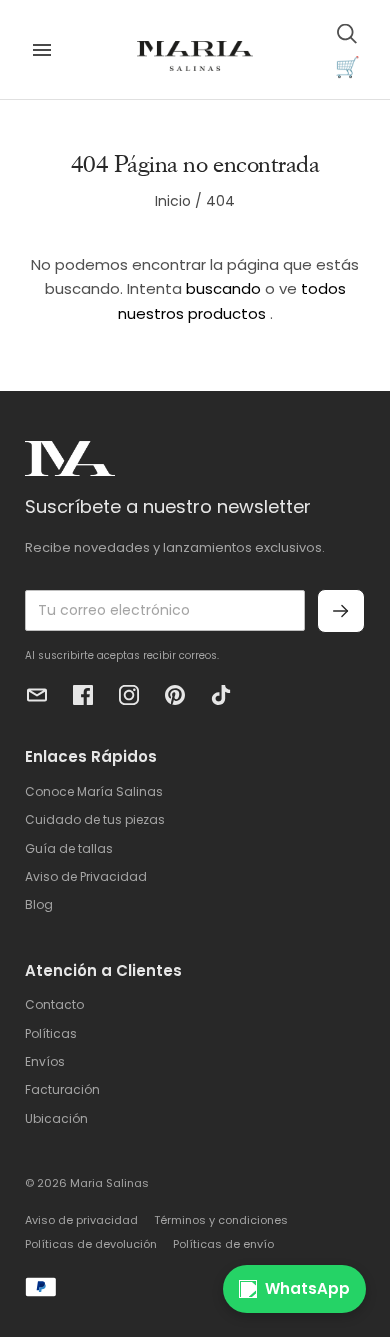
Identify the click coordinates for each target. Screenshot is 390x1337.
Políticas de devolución (91, 1244)
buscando (223, 288)
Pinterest (175, 695)
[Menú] (42, 50)
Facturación (62, 1089)
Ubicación (56, 1118)
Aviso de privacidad (81, 1220)
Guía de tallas (69, 848)
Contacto (54, 1004)
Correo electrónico (37, 695)
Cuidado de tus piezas (95, 819)
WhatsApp (307, 1288)
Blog (39, 904)
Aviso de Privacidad (86, 876)
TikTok (221, 695)
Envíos (45, 1061)
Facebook (83, 695)
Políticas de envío (223, 1244)
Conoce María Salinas (94, 791)
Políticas (51, 1033)
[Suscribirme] (341, 611)
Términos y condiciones (221, 1220)
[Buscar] (347, 33)
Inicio (173, 201)
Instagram (129, 695)
